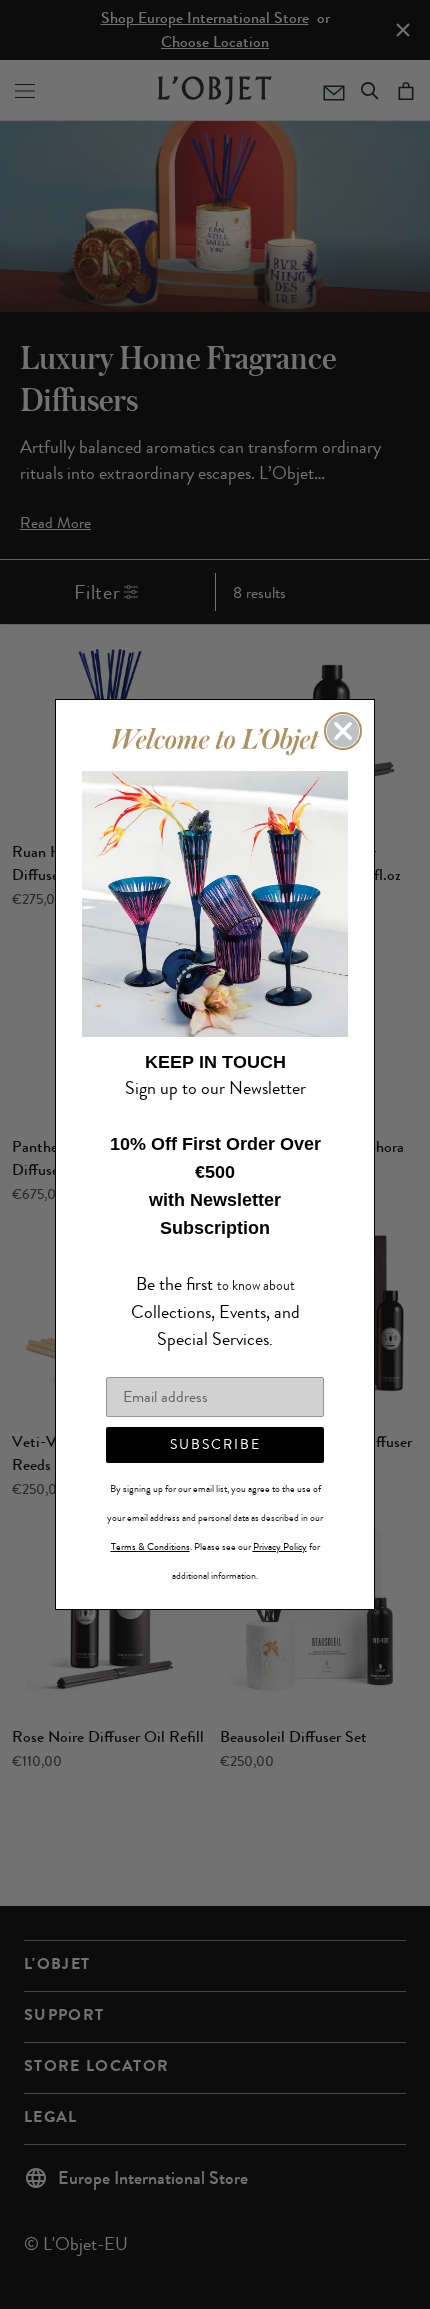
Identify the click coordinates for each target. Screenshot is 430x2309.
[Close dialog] (343, 745)
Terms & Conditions (150, 1533)
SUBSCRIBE (215, 1430)
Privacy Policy (280, 1533)
